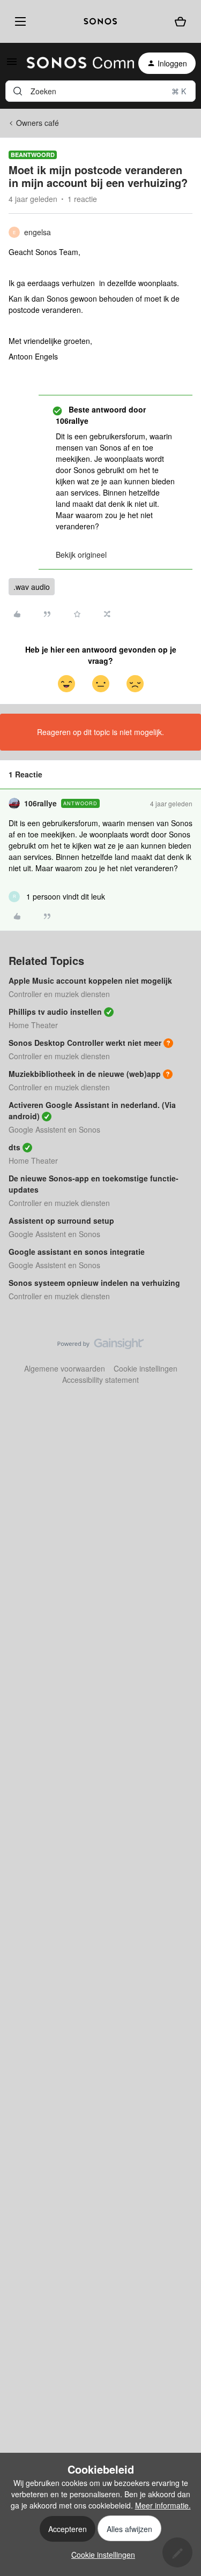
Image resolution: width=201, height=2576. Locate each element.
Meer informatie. (163, 2505)
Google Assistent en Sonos (54, 1129)
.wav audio (32, 587)
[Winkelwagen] (180, 22)
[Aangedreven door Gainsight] (100, 1346)
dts (14, 1147)
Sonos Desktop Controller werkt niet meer (85, 1043)
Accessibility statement (100, 1380)
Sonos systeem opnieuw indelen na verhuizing (94, 1283)
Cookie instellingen (146, 1368)
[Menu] (18, 21)
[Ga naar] (18, 91)
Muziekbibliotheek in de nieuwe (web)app (85, 1074)
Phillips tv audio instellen (55, 1012)
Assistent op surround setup (61, 1220)
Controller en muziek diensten (59, 994)
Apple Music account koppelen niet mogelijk (90, 980)
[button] (12, 65)
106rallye (40, 803)
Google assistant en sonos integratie (77, 1252)
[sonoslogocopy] (100, 21)
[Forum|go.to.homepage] (74, 63)
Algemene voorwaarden (65, 1368)
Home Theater (33, 1025)
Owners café (38, 123)
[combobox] (100, 91)
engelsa (38, 232)
